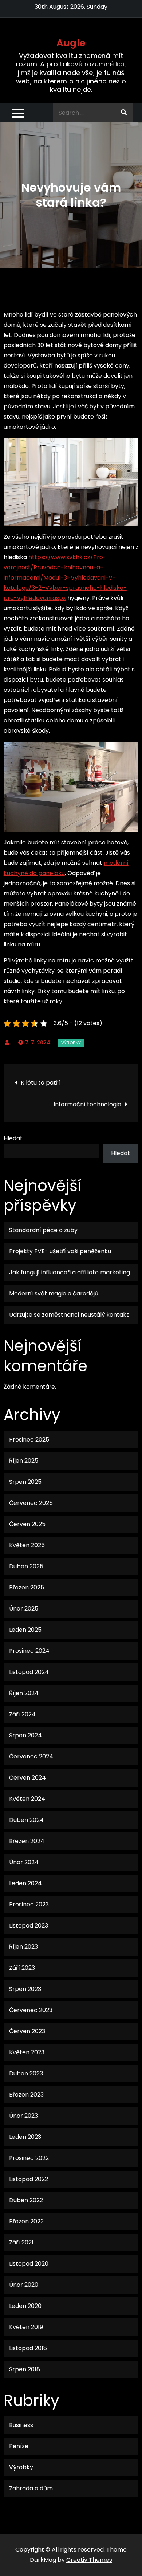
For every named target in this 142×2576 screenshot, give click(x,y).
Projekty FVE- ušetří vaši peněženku (60, 1251)
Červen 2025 (27, 1524)
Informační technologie (87, 1104)
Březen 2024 (27, 1841)
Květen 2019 (26, 2327)
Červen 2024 (27, 1778)
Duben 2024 (26, 1820)
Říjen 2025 (24, 1461)
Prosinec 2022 (29, 2158)
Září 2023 (22, 1968)
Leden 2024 (25, 1883)
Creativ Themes (89, 2560)
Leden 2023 (25, 2137)
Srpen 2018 (25, 2369)
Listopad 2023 (29, 1926)
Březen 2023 (26, 2095)
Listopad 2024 (29, 1672)
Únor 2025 (24, 1609)
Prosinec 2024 (29, 1651)
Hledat (13, 1138)
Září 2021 (21, 2242)
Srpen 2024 (25, 1735)
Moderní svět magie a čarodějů (54, 1293)
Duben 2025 (26, 1566)
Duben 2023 (26, 2073)
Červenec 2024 (31, 1756)
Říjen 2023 (23, 1947)
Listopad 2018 (28, 2348)
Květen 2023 (27, 2052)
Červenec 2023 (31, 2010)
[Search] (124, 113)
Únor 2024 (24, 1862)
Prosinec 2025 (29, 1440)
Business (21, 2425)
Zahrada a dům (31, 2488)
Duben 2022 (26, 2200)
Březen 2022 (26, 2221)
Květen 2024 (27, 1799)
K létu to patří (40, 1083)
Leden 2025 (25, 1630)
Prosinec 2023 (29, 1904)
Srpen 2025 (25, 1482)
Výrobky (71, 1043)
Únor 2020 (24, 2285)
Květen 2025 (27, 1545)
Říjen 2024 (24, 1693)
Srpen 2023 (25, 1989)
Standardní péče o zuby (43, 1230)
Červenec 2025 (31, 1503)
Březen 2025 (27, 1587)
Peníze (19, 2446)
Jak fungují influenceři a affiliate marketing (70, 1272)
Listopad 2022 (29, 2179)
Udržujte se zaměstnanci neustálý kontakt (69, 1315)
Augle (71, 43)
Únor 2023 (23, 2116)
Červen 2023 (27, 2031)
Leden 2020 (25, 2306)
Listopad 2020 (29, 2264)
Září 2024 (22, 1714)
